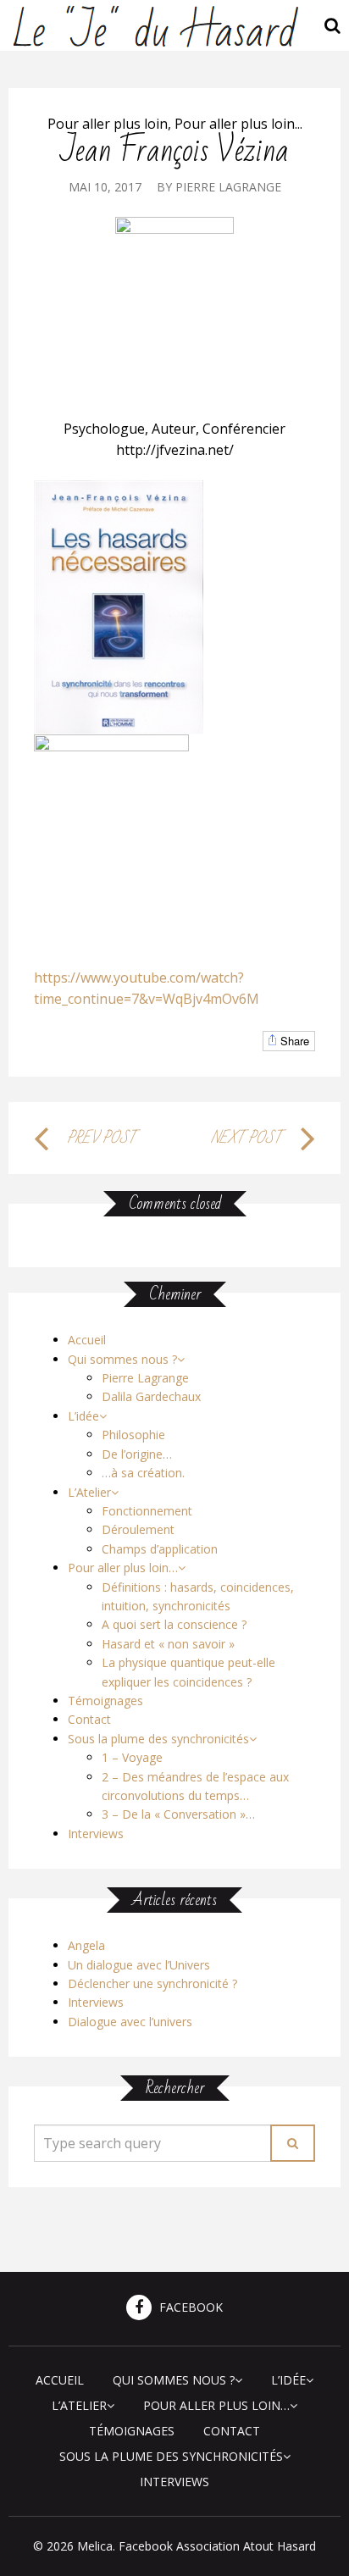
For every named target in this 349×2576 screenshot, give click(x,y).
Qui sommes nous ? (122, 1359)
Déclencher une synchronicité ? (152, 1983)
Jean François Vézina (174, 151)
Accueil (87, 1340)
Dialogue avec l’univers (130, 2022)
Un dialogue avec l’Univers (139, 1965)
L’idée (83, 1416)
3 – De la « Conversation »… (178, 1814)
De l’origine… (137, 1454)
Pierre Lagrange (228, 187)
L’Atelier (89, 1492)
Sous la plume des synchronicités (158, 1739)
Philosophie (133, 1435)
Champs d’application (160, 1549)
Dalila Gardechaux (151, 1396)
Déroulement (138, 1529)
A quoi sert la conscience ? (174, 1624)
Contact (89, 1719)
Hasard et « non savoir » (168, 1644)
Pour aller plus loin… (123, 1568)
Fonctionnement (147, 1511)
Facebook (189, 2308)
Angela (86, 1945)
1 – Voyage (132, 1757)
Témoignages (105, 1701)
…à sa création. (143, 1473)
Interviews (96, 1834)
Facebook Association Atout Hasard (217, 2546)
